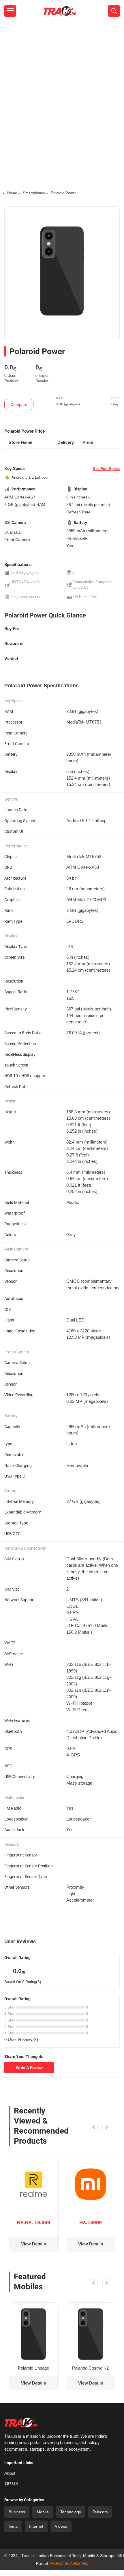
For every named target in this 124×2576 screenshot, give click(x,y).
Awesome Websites (68, 2563)
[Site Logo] (60, 11)
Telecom (100, 2512)
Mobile (43, 2512)
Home (12, 193)
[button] (93, 2128)
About (10, 2473)
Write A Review (29, 2068)
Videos (61, 2526)
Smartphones (34, 193)
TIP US (11, 2484)
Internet (36, 2526)
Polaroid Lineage (33, 2368)
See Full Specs (106, 469)
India (13, 2526)
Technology (71, 2512)
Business (17, 2512)
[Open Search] (114, 11)
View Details (33, 2244)
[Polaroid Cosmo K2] (91, 2334)
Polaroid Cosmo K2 (90, 2368)
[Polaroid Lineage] (34, 2334)
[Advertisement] (62, 86)
